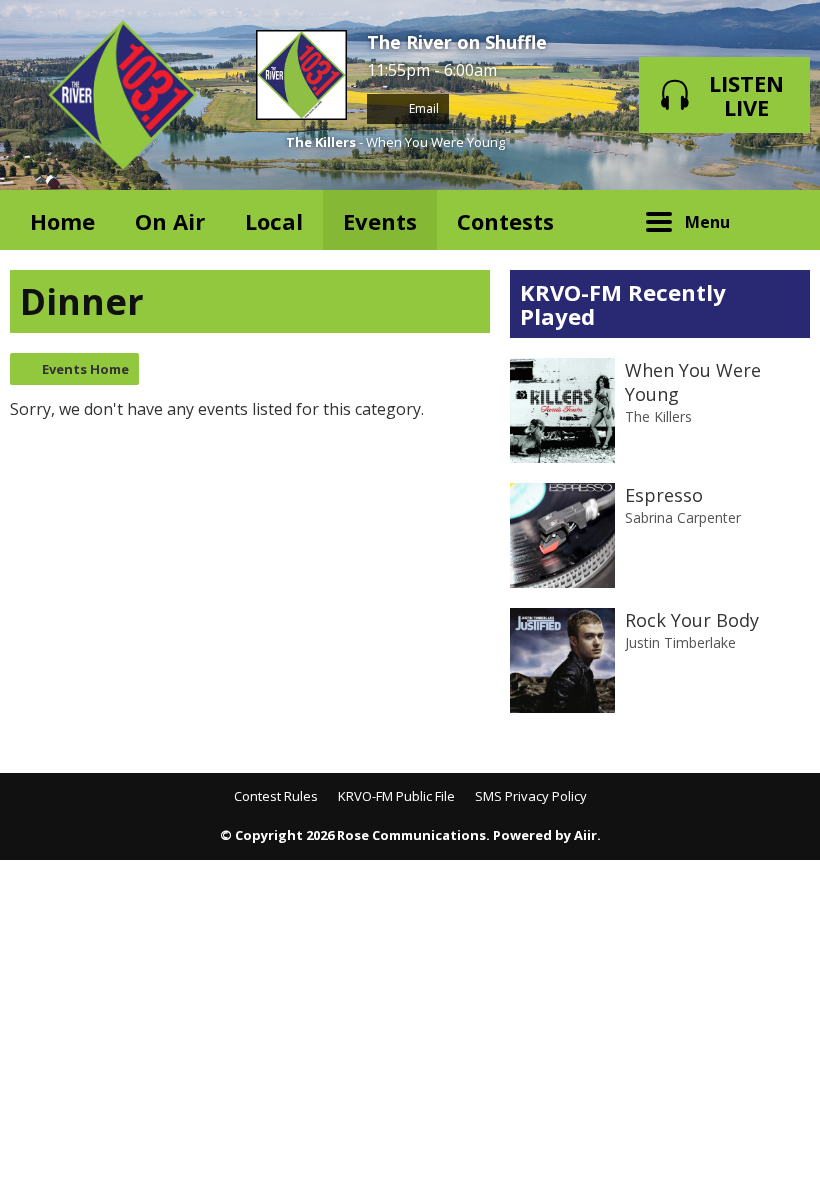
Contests (505, 221)
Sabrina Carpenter (683, 517)
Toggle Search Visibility (780, 220)
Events (380, 221)
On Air (170, 221)
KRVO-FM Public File (396, 796)
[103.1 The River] (123, 95)
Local (274, 221)
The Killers (321, 142)
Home (62, 221)
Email (422, 108)
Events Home (85, 369)
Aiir (585, 835)
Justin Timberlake (680, 642)
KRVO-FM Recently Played (623, 304)
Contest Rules (276, 796)
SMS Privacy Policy (531, 796)
